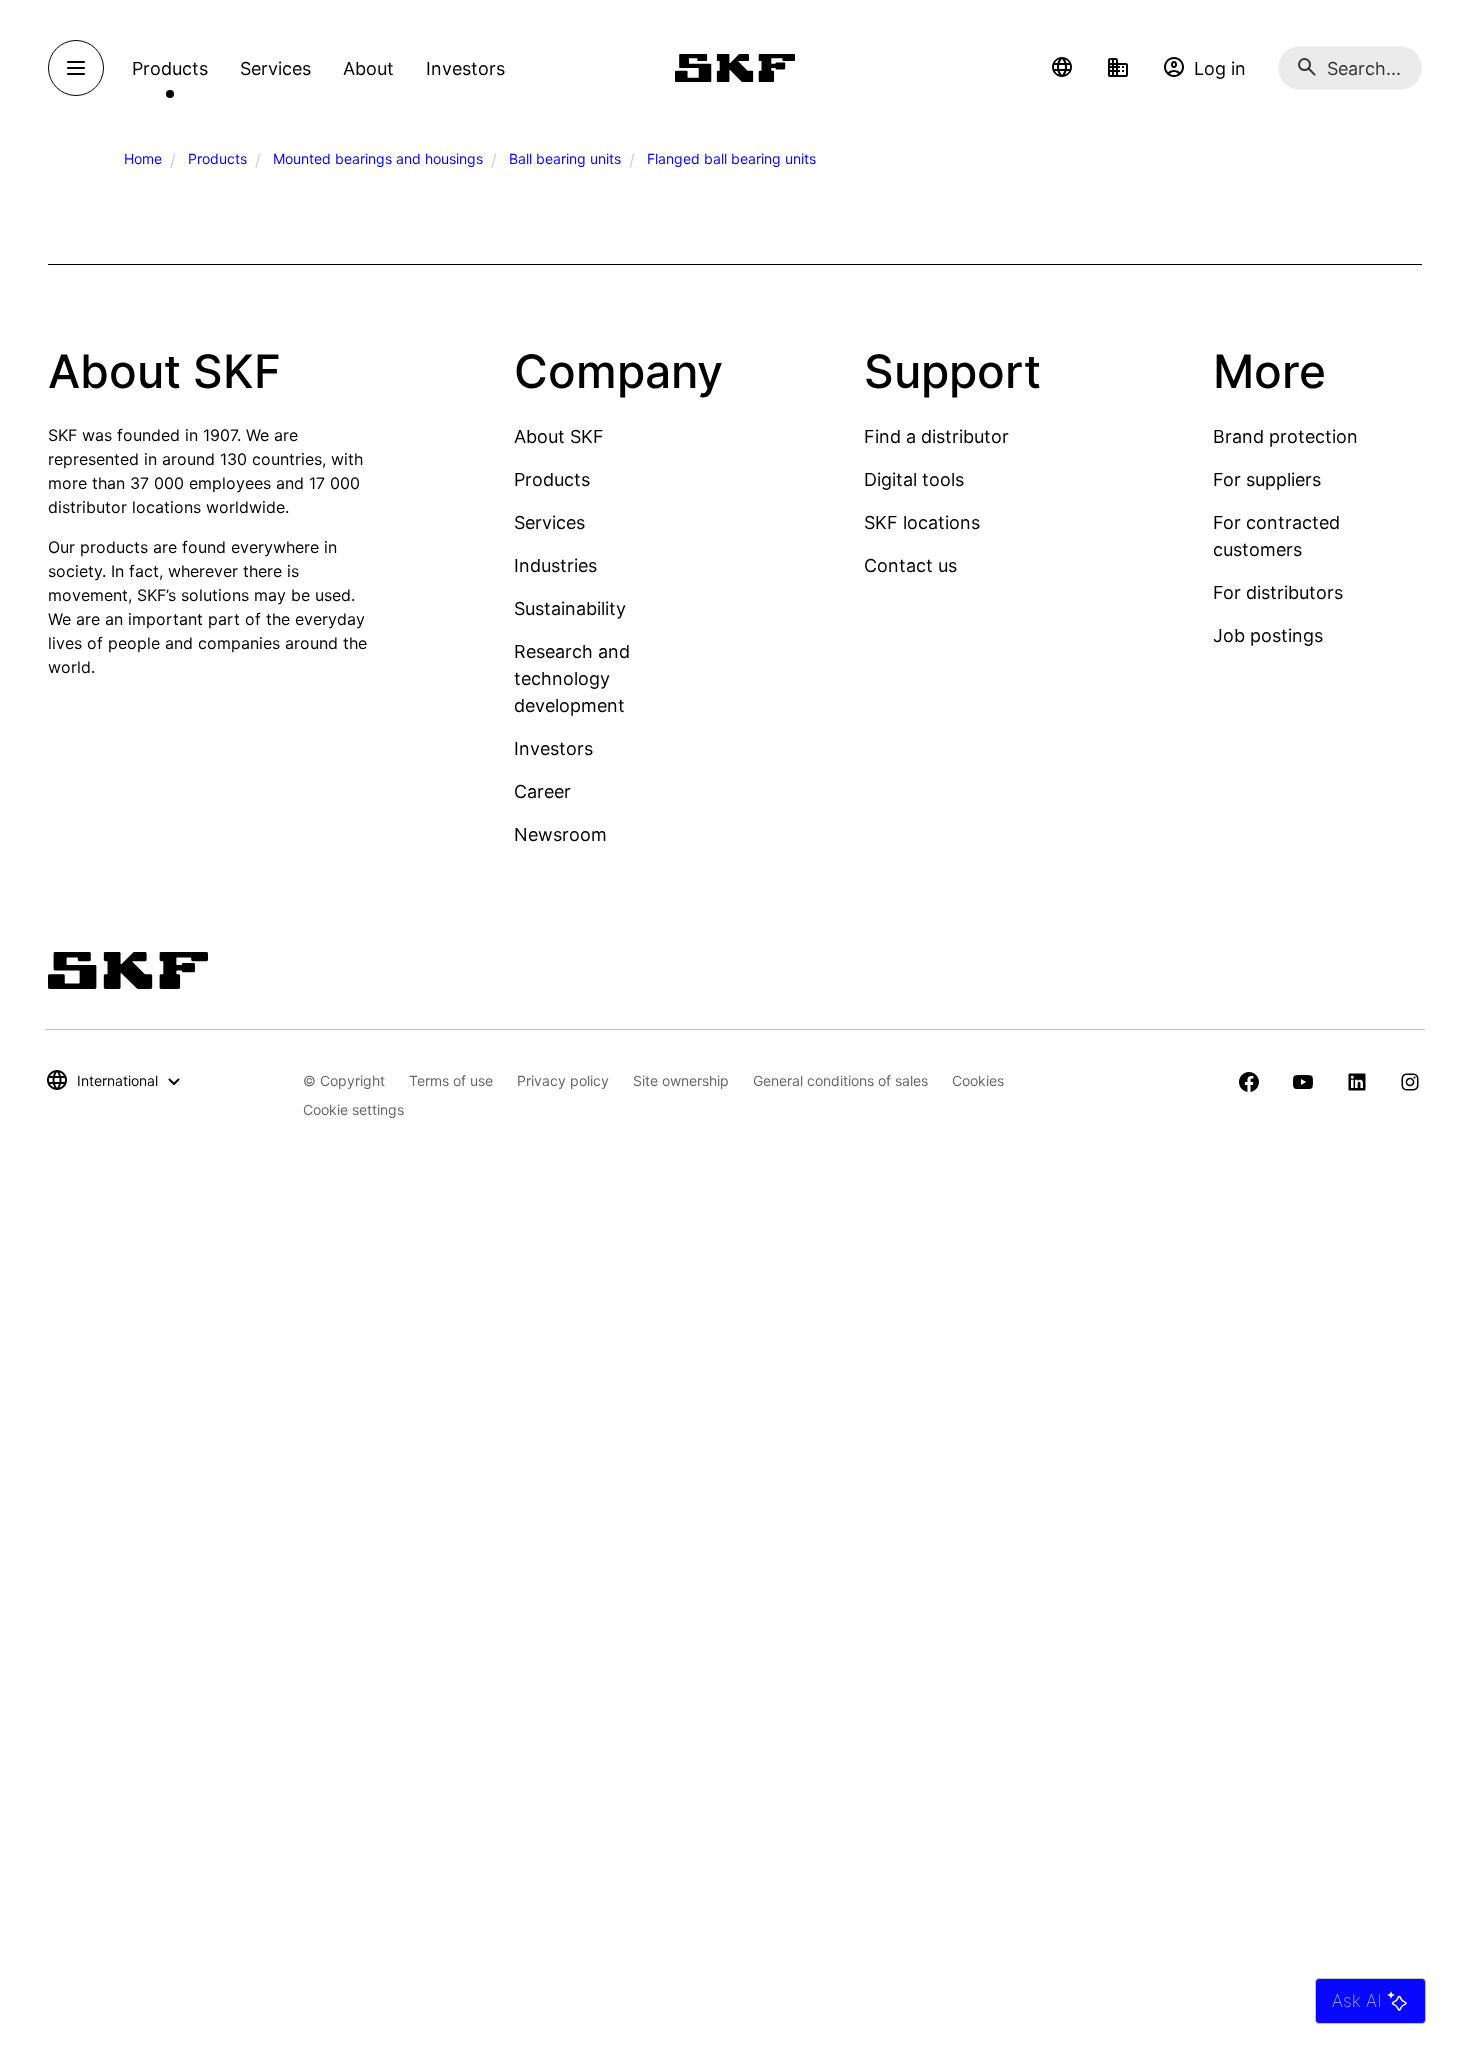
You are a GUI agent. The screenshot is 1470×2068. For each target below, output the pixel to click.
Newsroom (560, 834)
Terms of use (451, 1080)
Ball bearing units (565, 158)
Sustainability (570, 608)
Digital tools (914, 479)
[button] (1062, 68)
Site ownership (681, 1080)
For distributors (1278, 592)
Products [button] (170, 68)
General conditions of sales (840, 1080)
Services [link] (275, 68)
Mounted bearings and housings (378, 158)
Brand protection (1285, 436)
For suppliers (1267, 479)
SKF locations (922, 522)
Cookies (978, 1080)
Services (549, 522)
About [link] (368, 68)
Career (542, 791)
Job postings (1268, 635)
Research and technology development (572, 678)
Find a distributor (936, 436)
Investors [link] (465, 68)
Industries (555, 565)
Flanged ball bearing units (731, 158)
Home (143, 158)
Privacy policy (563, 1080)
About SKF (559, 436)
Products (217, 158)
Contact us (910, 565)
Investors (553, 748)
